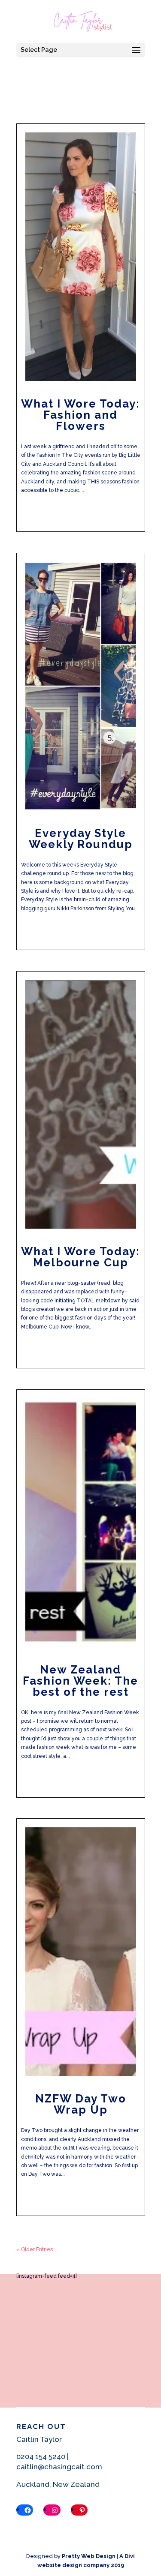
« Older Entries (35, 2249)
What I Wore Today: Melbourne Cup (80, 1257)
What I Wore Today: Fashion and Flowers (80, 415)
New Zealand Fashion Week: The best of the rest (80, 1681)
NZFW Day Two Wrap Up (81, 2104)
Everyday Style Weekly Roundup (81, 839)
